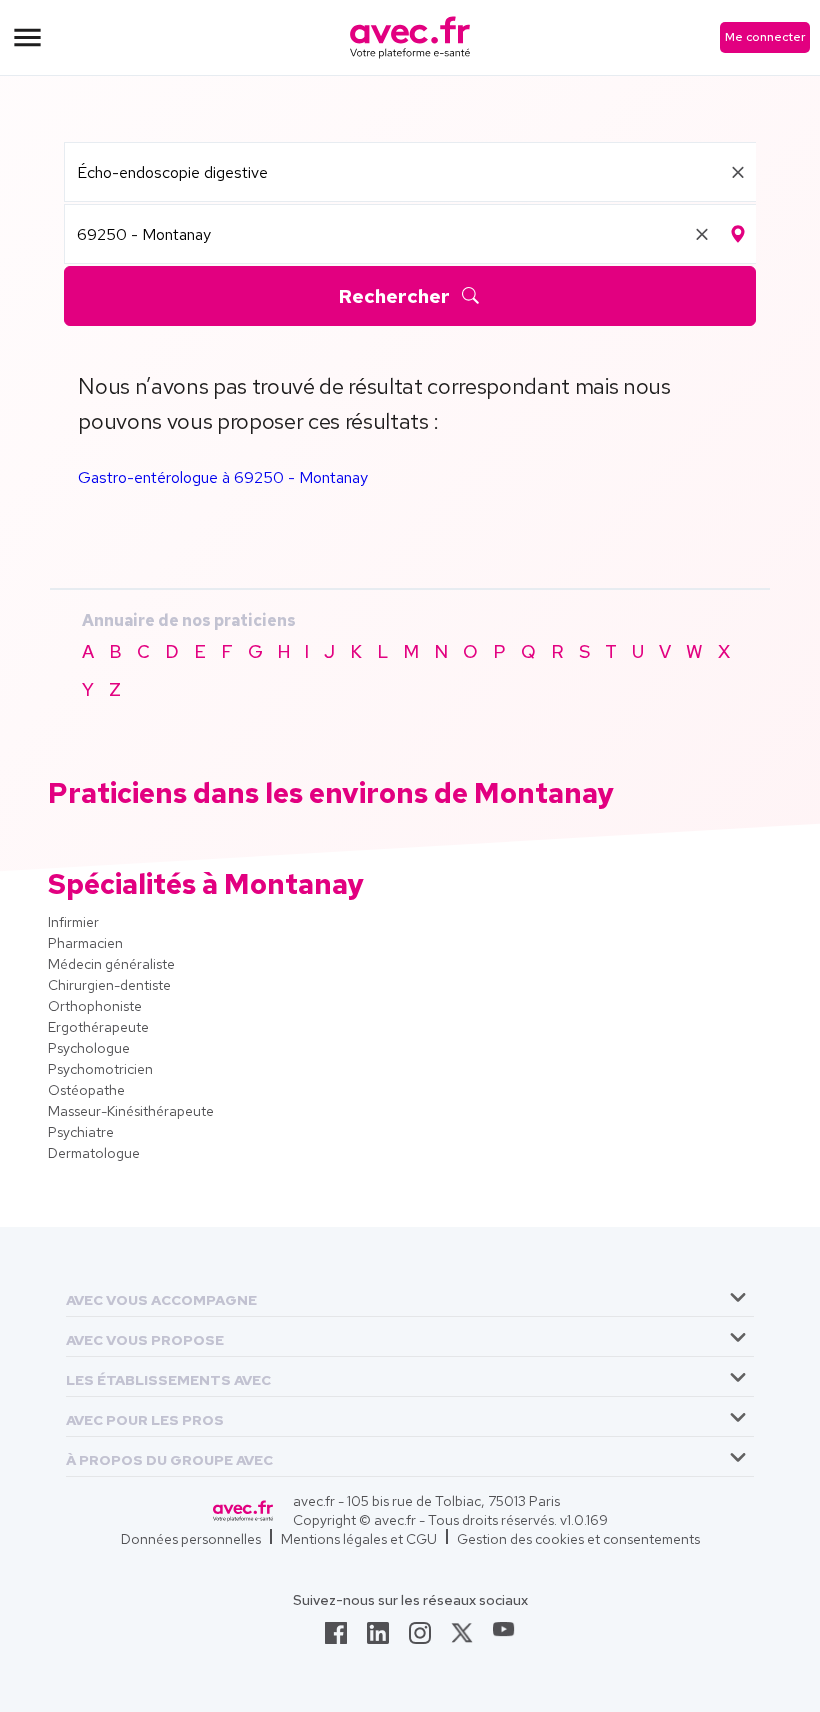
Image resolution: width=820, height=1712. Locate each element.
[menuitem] (410, 1297)
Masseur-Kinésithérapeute (131, 1111)
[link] (336, 1639)
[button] (161, 1296)
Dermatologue (94, 1153)
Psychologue (89, 1048)
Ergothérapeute (98, 1027)
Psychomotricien (100, 1069)
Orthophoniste (95, 1006)
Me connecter (765, 37)
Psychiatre (81, 1132)
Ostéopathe (86, 1090)
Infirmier (73, 922)
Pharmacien (85, 943)
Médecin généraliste (111, 964)
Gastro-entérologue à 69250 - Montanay (223, 477)
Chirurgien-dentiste (109, 985)
